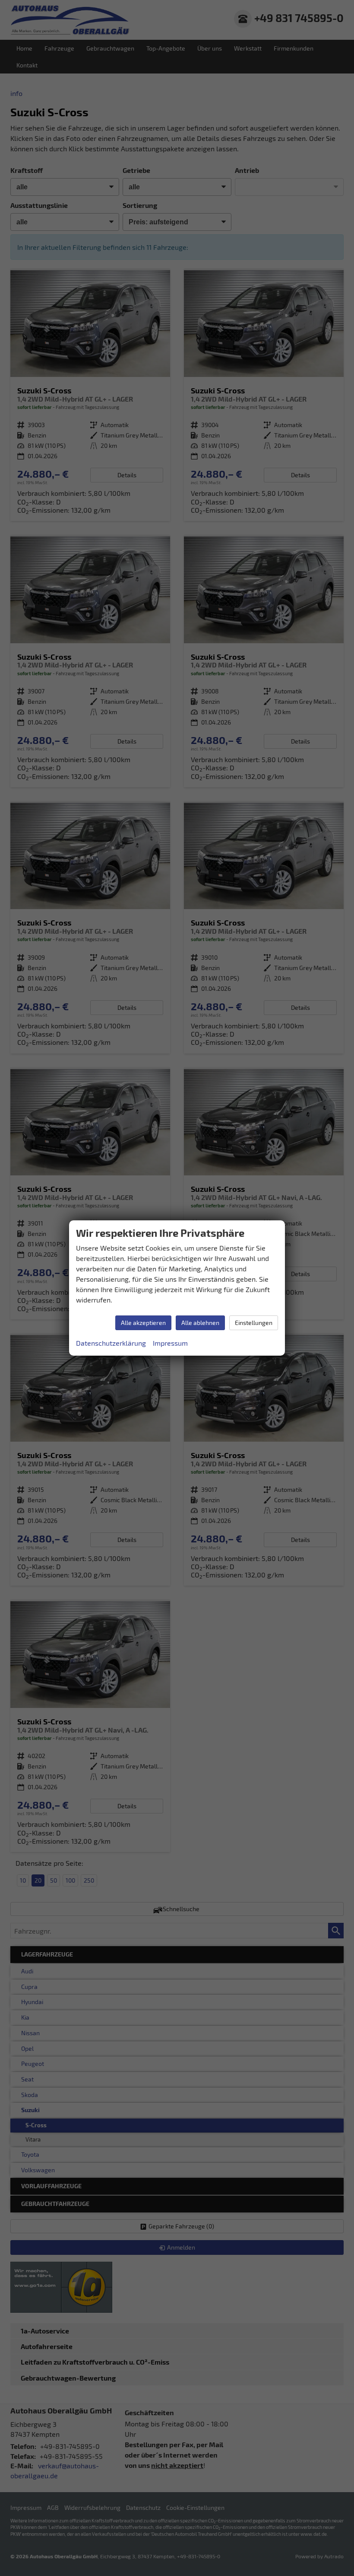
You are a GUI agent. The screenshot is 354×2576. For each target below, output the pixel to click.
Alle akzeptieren (143, 1323)
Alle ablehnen (200, 1323)
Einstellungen (254, 1323)
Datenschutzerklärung (111, 1343)
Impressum (170, 1343)
